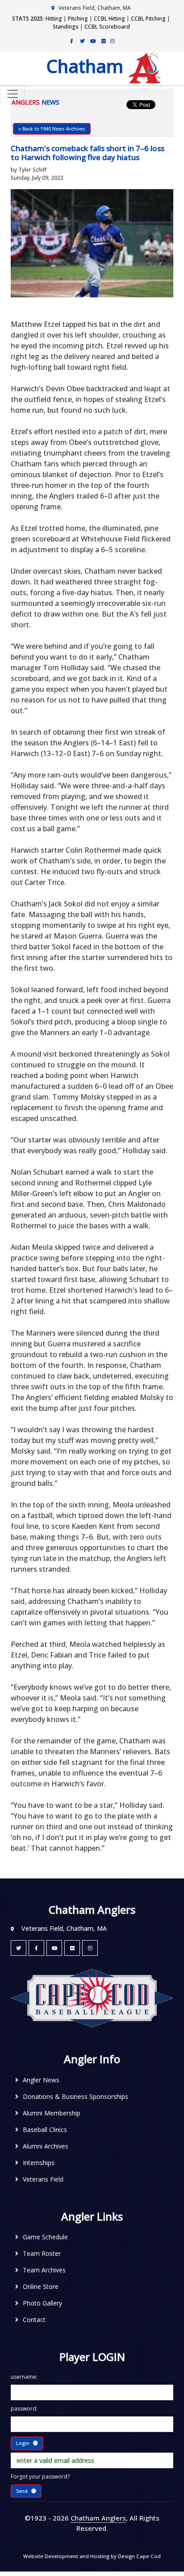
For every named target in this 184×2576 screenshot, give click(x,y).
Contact (34, 2320)
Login (23, 2443)
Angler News (41, 2080)
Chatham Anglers (98, 2518)
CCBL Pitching (148, 19)
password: (24, 2409)
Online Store (41, 2286)
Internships (39, 2163)
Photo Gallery (42, 2303)
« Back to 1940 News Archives (52, 129)
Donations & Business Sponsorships (75, 2096)
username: (24, 2377)
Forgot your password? (40, 2477)
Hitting (54, 19)
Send (22, 2491)
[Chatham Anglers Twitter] (82, 41)
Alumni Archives (46, 2146)
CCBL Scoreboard (107, 27)
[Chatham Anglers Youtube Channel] (93, 41)
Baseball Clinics (45, 2130)
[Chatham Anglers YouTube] (54, 1948)
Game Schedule (45, 2237)
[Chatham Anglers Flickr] (104, 41)
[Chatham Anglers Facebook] (71, 41)
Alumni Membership (52, 2113)
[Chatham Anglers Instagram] (113, 41)
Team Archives (44, 2270)
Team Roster (42, 2253)
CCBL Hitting (109, 19)
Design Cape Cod (139, 2556)
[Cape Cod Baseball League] (92, 1998)
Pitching (78, 19)
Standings (66, 27)
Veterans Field (43, 2179)
